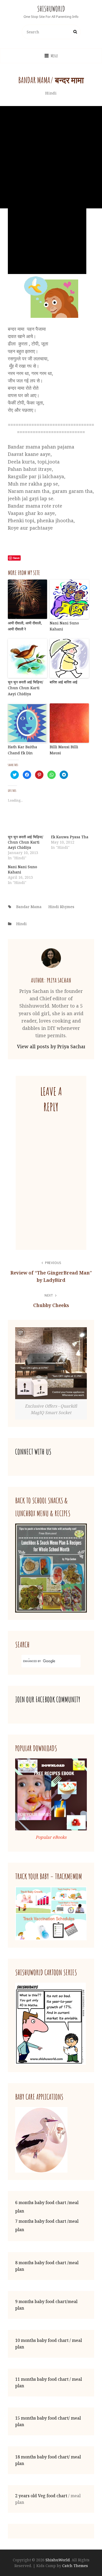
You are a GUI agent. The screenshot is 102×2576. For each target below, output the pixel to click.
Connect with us (33, 1452)
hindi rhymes (61, 907)
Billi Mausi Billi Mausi (64, 750)
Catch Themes (75, 2566)
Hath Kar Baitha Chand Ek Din (22, 750)
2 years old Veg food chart (41, 2496)
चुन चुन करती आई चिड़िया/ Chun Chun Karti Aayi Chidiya (25, 688)
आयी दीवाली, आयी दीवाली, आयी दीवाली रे (25, 626)
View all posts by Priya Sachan (51, 1046)
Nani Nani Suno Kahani (64, 626)
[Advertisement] (51, 157)
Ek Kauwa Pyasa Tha (70, 837)
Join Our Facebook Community (48, 1700)
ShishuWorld (51, 9)
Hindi (51, 93)
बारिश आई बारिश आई (64, 682)
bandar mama (29, 907)
